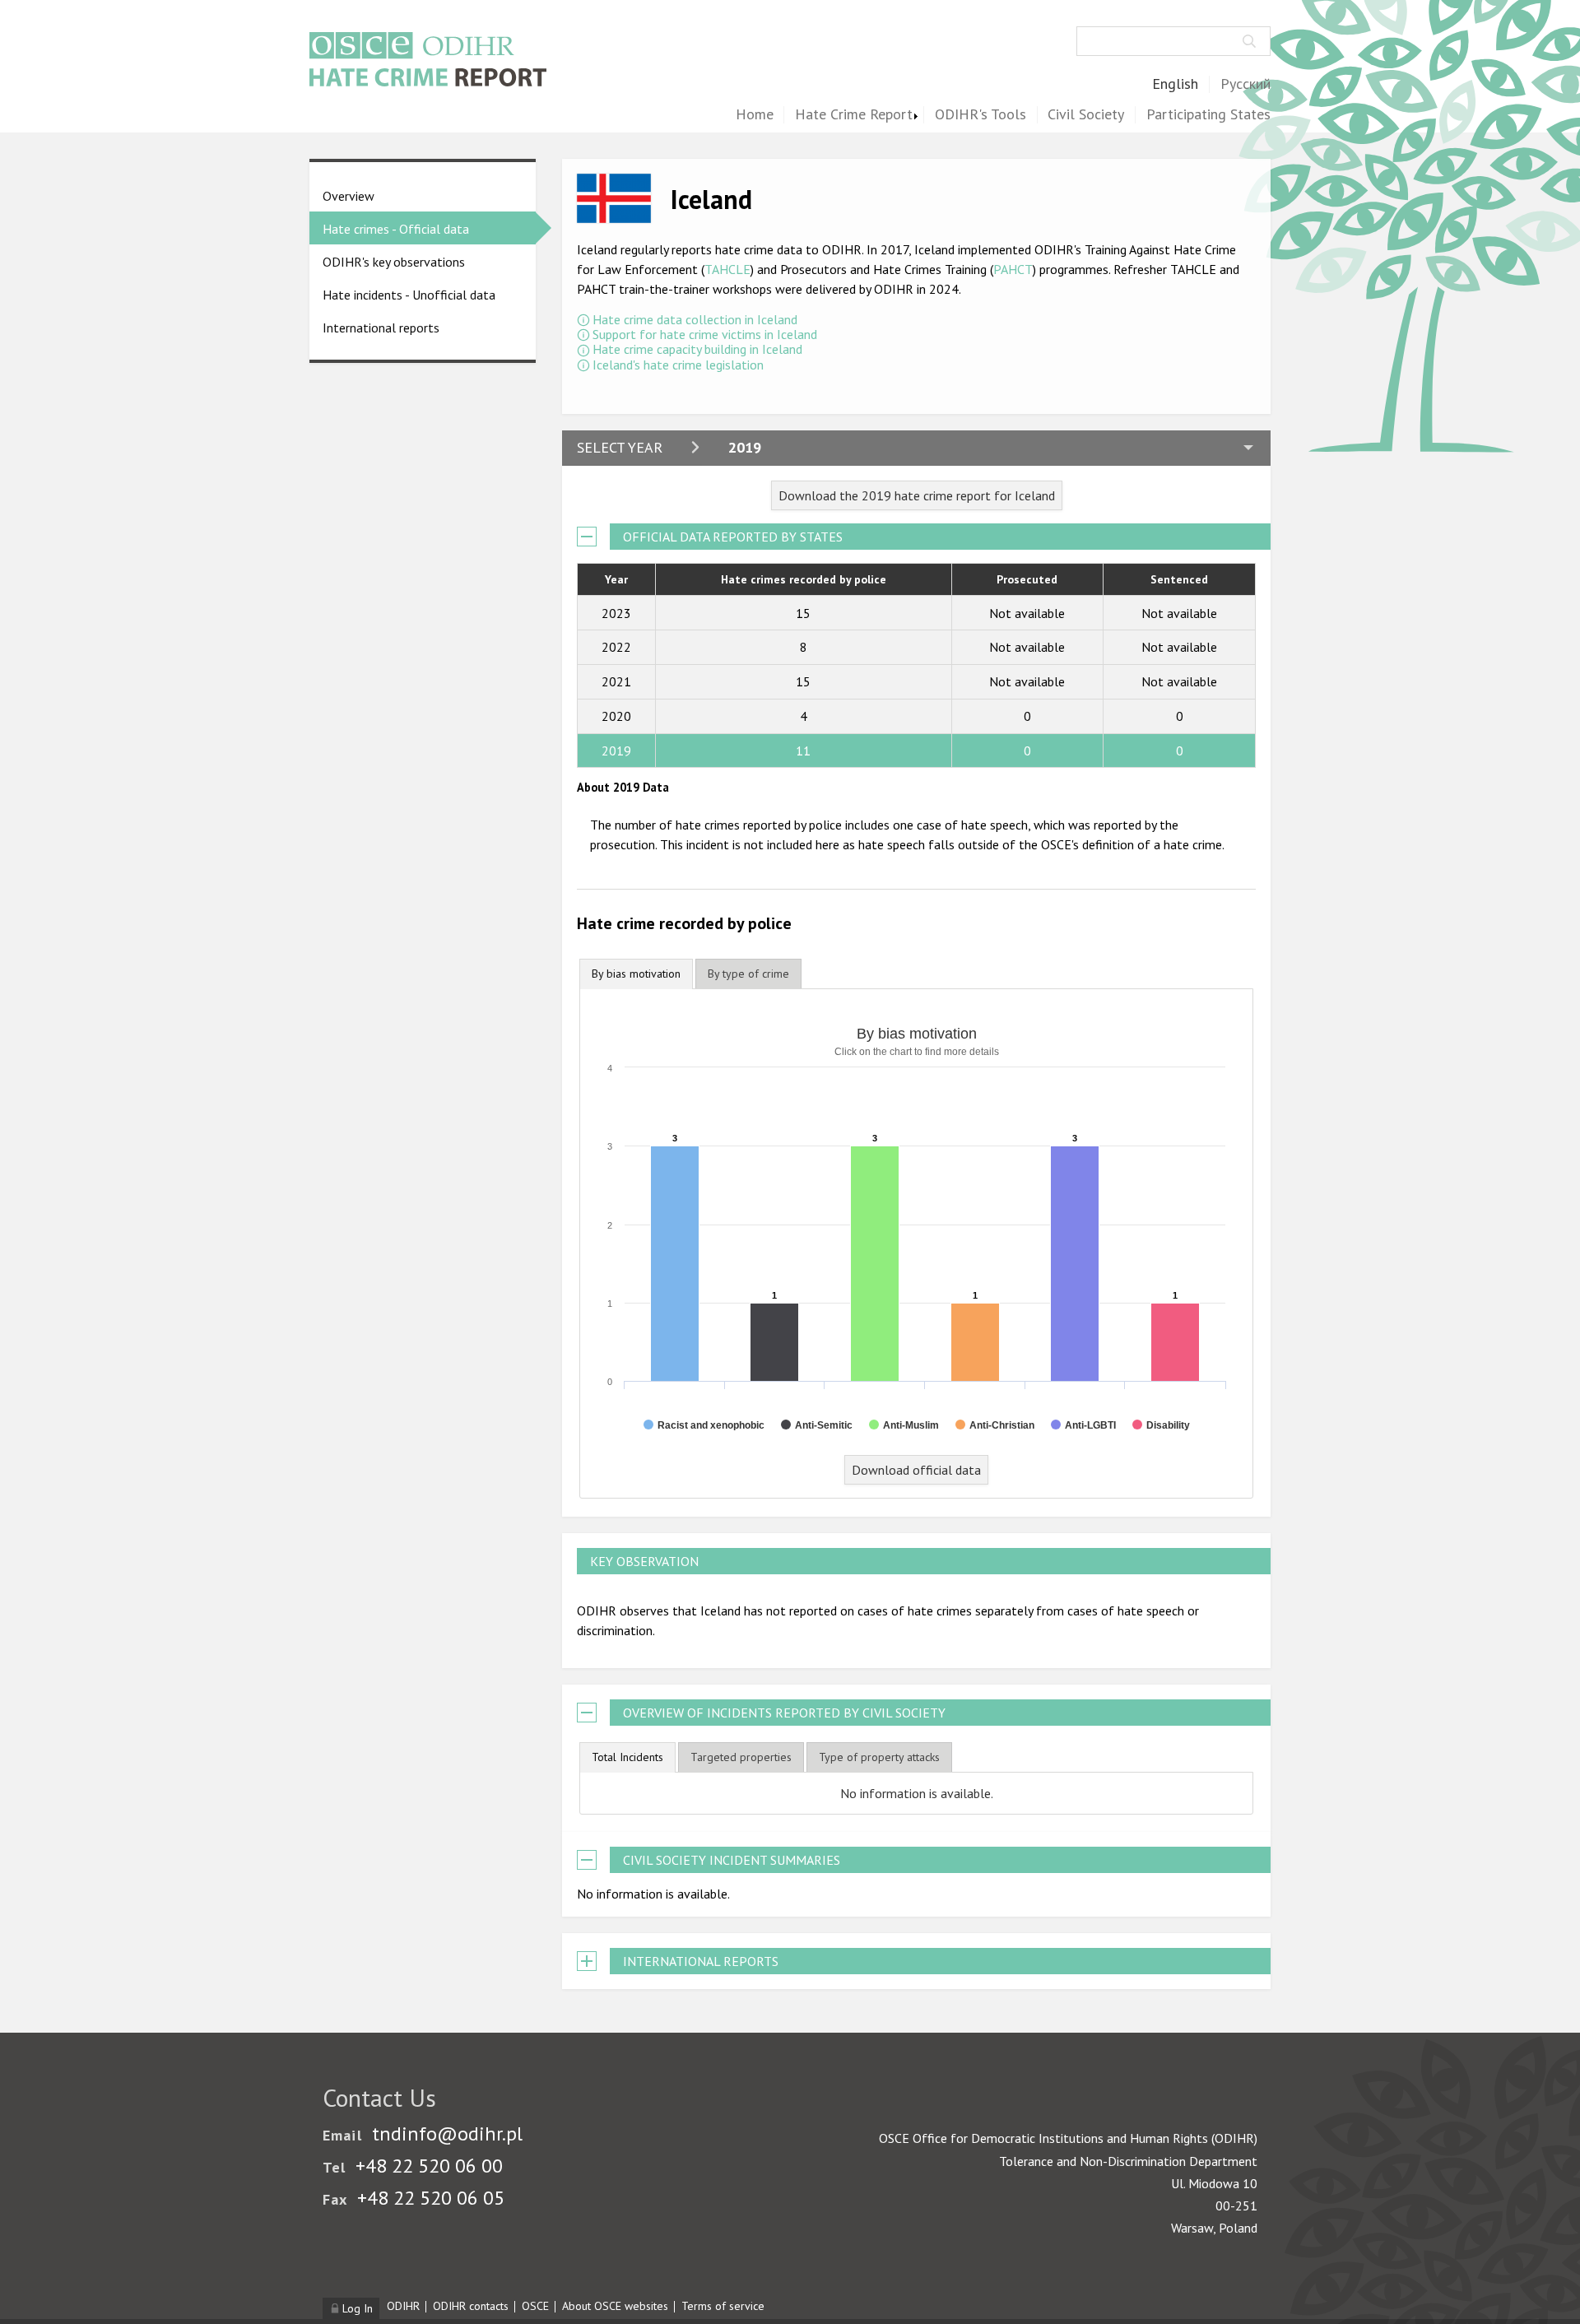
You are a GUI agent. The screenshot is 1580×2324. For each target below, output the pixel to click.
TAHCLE (727, 269)
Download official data (916, 1470)
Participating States (1208, 115)
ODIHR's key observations (394, 262)
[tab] (636, 974)
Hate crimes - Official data (396, 229)
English (1175, 84)
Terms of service (723, 2306)
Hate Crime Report (854, 115)
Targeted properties (741, 1757)
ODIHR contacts (471, 2306)
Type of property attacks (879, 1757)
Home (755, 115)
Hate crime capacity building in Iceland (697, 349)
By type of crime (748, 974)
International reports (381, 328)
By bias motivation (636, 974)
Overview (349, 196)
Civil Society (1086, 115)
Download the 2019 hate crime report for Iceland (917, 495)
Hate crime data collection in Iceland (695, 319)
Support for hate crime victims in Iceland (705, 334)
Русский (1245, 84)
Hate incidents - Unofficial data (409, 295)
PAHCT (1013, 269)
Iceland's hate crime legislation (678, 365)
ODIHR (403, 2306)
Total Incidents (627, 1757)
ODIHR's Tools (981, 115)
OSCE (535, 2306)
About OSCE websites (615, 2306)
